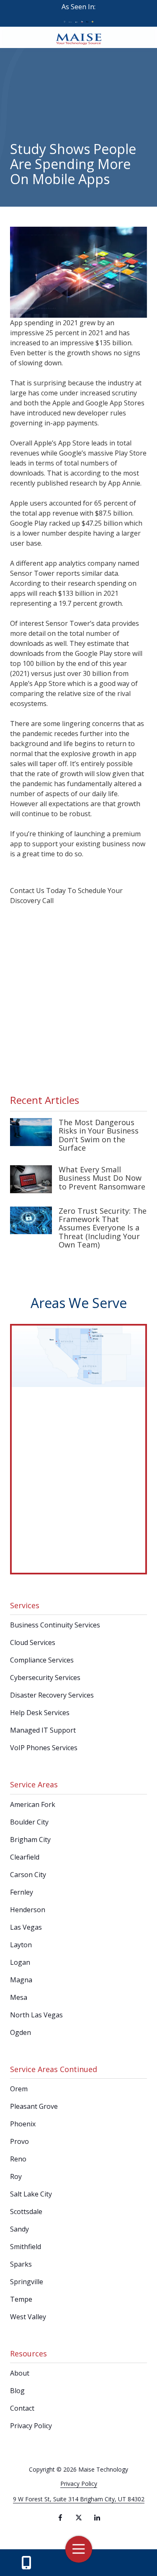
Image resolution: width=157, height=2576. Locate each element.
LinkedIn (97, 2518)
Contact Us (26, 2563)
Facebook (60, 2518)
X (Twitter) (79, 2518)
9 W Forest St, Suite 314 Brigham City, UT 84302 (79, 2499)
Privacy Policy (79, 2484)
